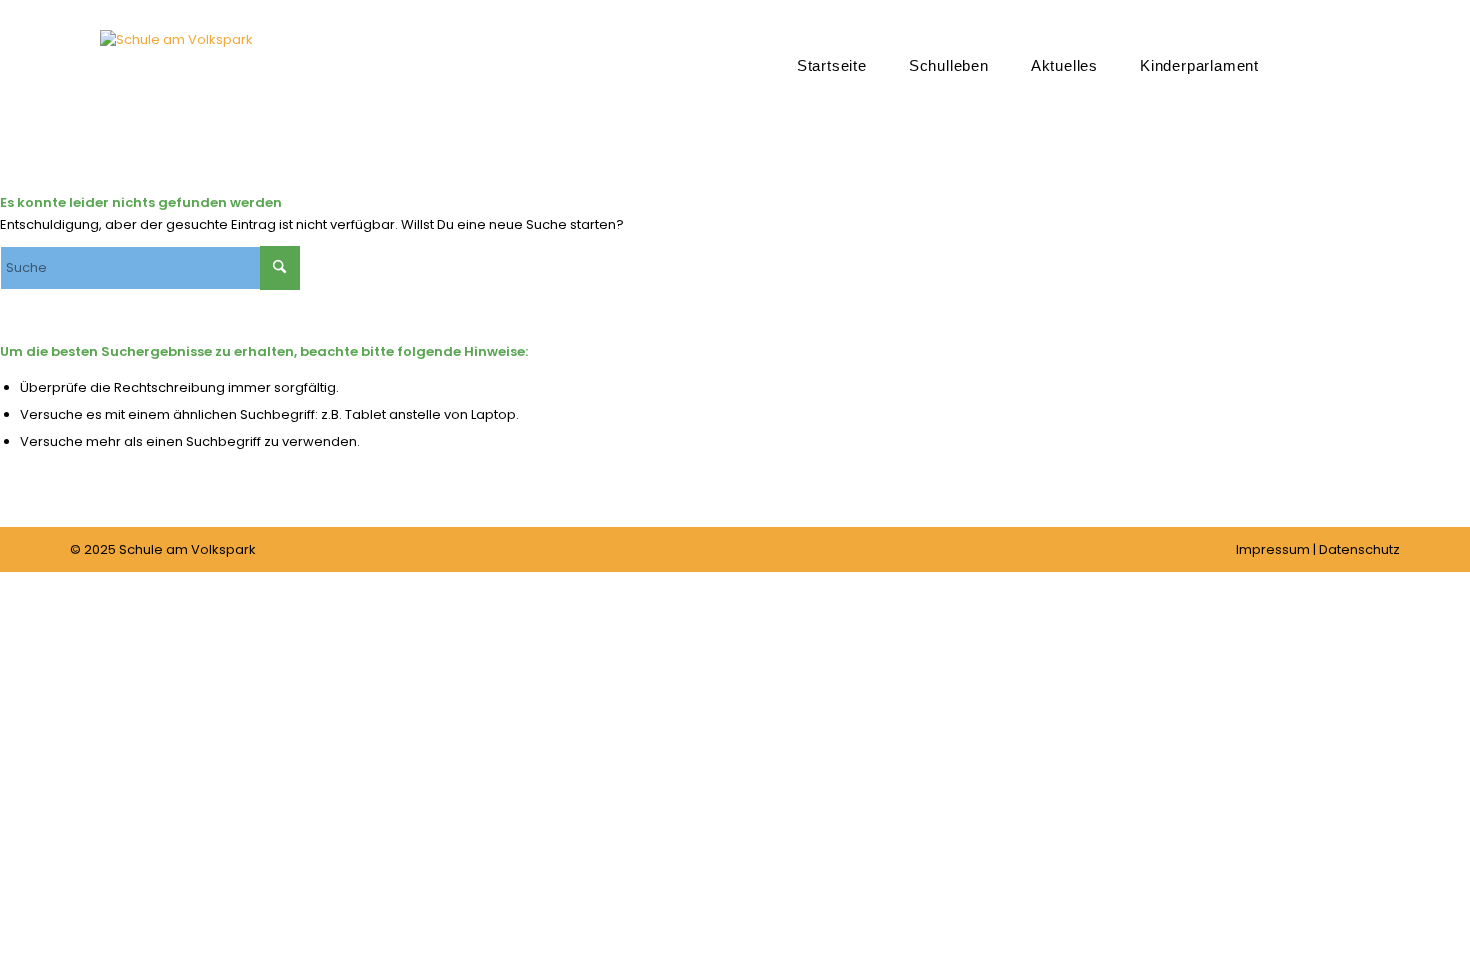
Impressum (1273, 549)
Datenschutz (1359, 549)
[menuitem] (832, 65)
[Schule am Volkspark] (176, 95)
